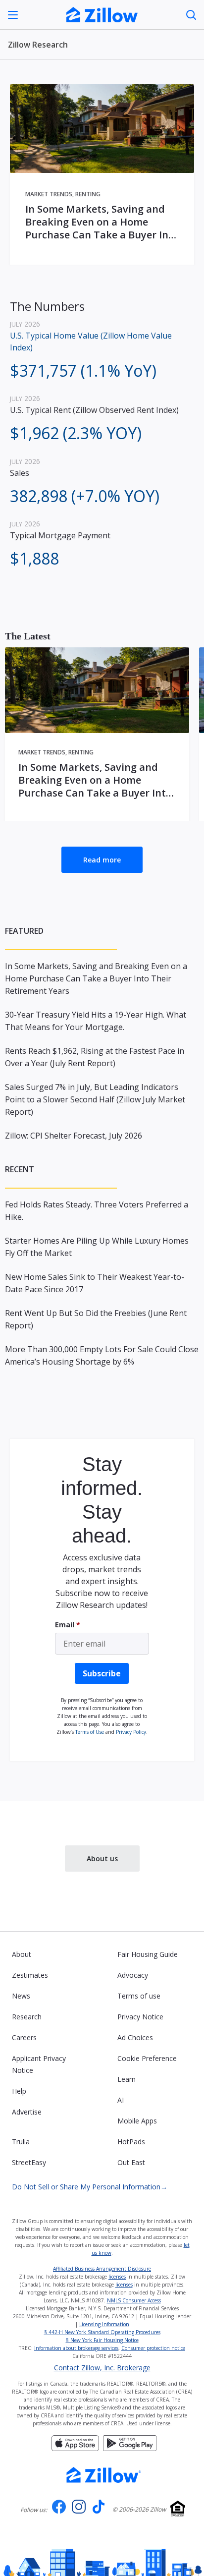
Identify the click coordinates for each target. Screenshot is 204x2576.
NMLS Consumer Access (134, 2300)
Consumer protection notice (153, 2348)
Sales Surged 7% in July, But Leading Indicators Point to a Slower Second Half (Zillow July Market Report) (95, 1099)
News (21, 1996)
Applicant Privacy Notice (39, 2064)
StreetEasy (29, 2162)
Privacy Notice (140, 2017)
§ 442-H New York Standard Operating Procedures (102, 2332)
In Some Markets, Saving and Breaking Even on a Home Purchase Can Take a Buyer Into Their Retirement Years (102, 222)
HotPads (131, 2142)
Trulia (21, 2142)
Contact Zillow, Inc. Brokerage (102, 2368)
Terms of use (139, 1996)
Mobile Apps (137, 2121)
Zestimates (30, 1975)
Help (19, 2091)
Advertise (27, 2112)
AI (121, 2100)
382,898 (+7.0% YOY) (85, 496)
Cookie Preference (147, 2058)
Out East (131, 2162)
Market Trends (49, 194)
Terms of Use (90, 1732)
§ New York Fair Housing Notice (102, 2340)
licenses (117, 2277)
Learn (127, 2079)
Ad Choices (135, 2037)
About (22, 1954)
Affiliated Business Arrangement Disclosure (102, 2269)
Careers (24, 2037)
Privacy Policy (131, 1732)
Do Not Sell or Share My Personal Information (90, 2187)
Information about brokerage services (76, 2348)
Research (27, 2017)
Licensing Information (104, 2324)
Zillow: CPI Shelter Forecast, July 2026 (74, 1136)
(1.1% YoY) (83, 371)
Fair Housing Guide (148, 1954)
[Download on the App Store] (75, 2442)
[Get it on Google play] (130, 2442)
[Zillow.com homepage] (104, 2475)
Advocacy (133, 1975)
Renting (88, 194)
